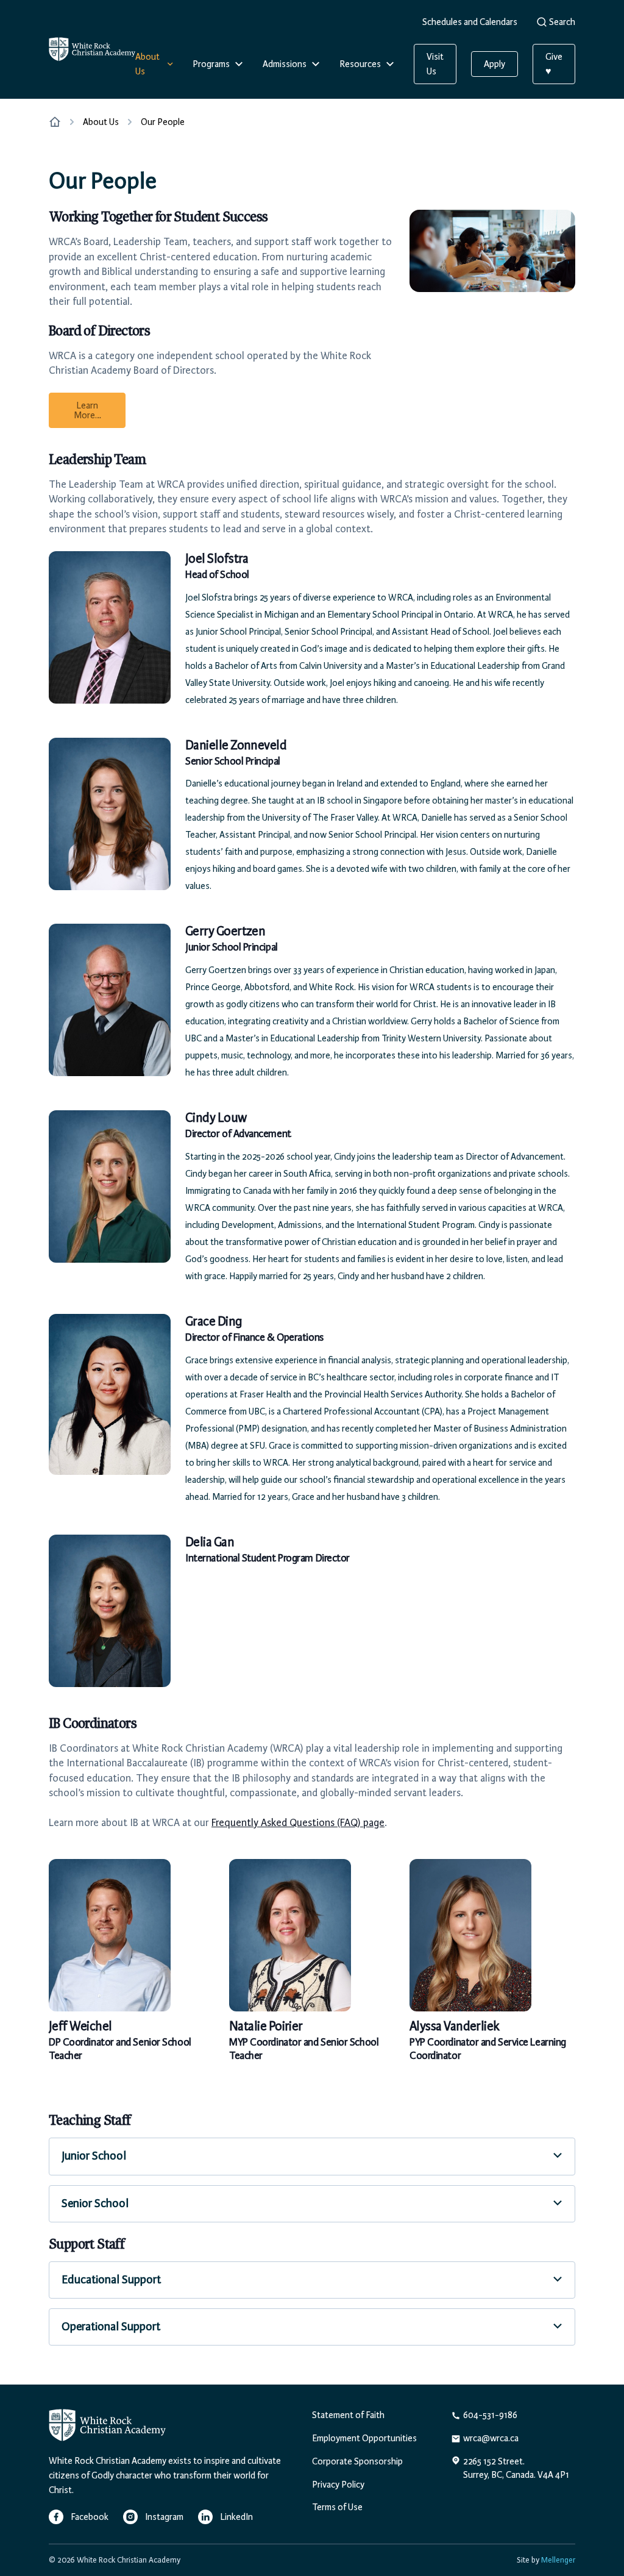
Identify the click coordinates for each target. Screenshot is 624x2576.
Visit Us (435, 64)
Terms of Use (337, 2507)
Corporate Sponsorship (357, 2461)
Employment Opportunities (364, 2438)
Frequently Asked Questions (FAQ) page (298, 1822)
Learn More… (87, 410)
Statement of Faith (348, 2415)
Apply (495, 64)
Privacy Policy (338, 2485)
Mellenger (558, 2560)
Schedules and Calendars (470, 22)
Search (562, 22)
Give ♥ (554, 64)
